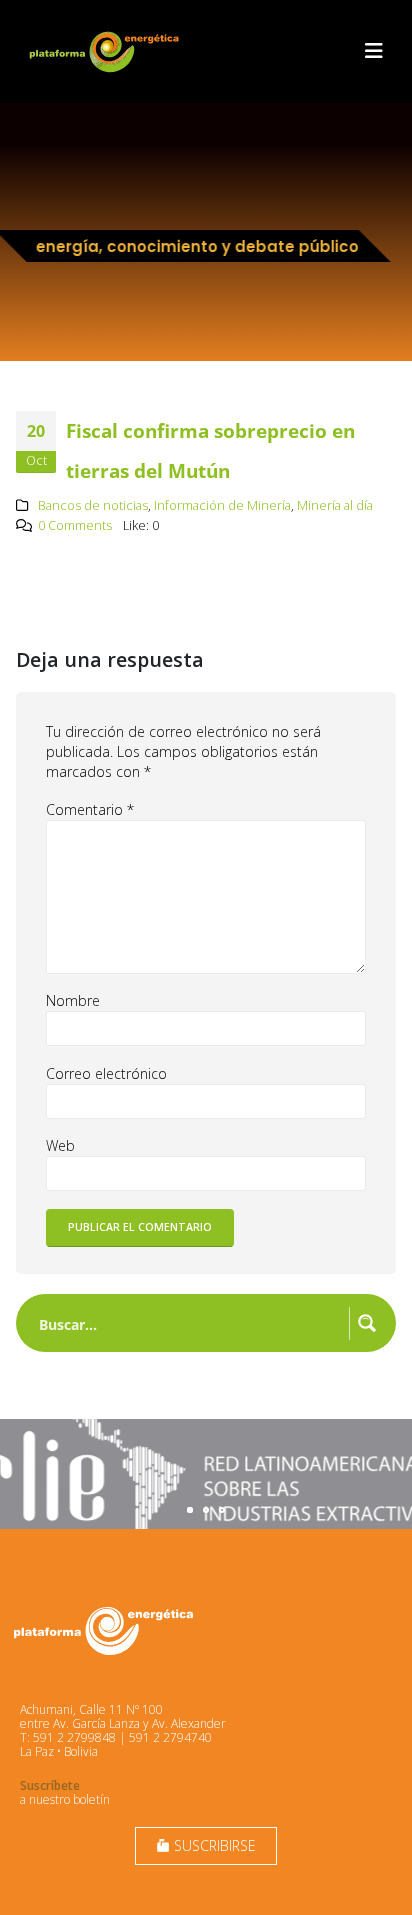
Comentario (90, 809)
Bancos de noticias (93, 505)
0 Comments (75, 525)
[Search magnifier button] (367, 1323)
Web (60, 1145)
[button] (374, 51)
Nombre (73, 1000)
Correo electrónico (106, 1073)
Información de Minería (222, 505)
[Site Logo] (106, 51)
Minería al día (335, 505)
